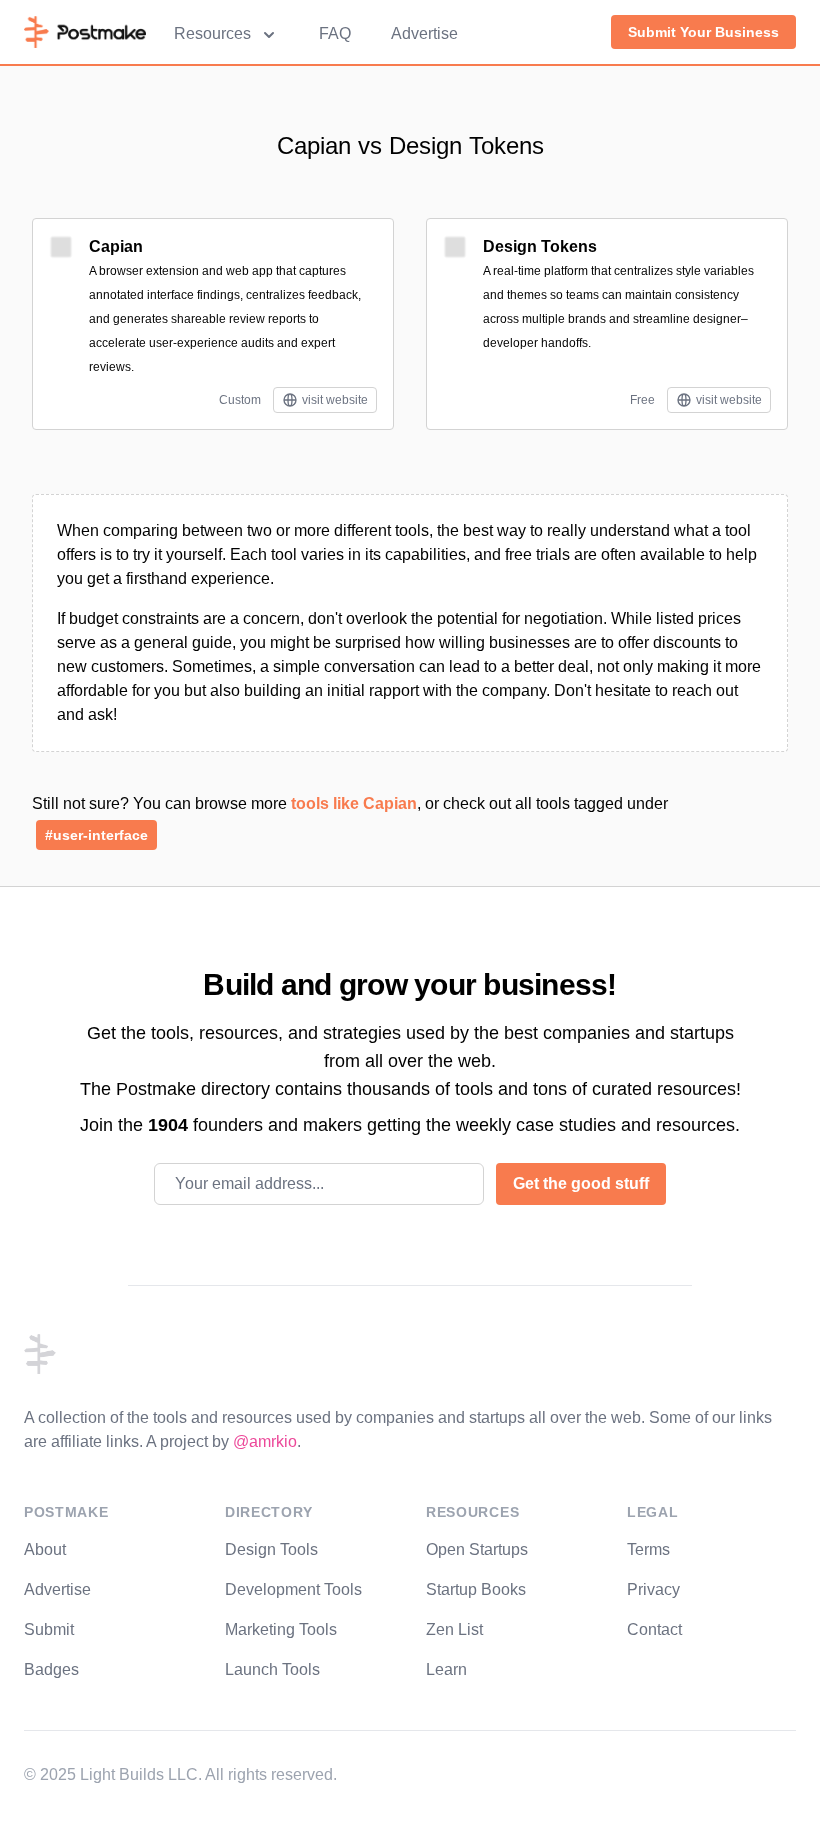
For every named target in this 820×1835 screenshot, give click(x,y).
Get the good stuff (581, 1183)
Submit (49, 1629)
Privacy (653, 1589)
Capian (116, 246)
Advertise (424, 33)
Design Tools (271, 1549)
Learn (446, 1669)
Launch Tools (272, 1669)
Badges (51, 1669)
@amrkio (265, 1441)
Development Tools (293, 1589)
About (45, 1549)
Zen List (454, 1629)
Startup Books (476, 1589)
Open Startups (477, 1549)
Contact (654, 1629)
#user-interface (96, 835)
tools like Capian (354, 803)
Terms (648, 1549)
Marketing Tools (281, 1629)
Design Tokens (540, 246)
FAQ (335, 33)
